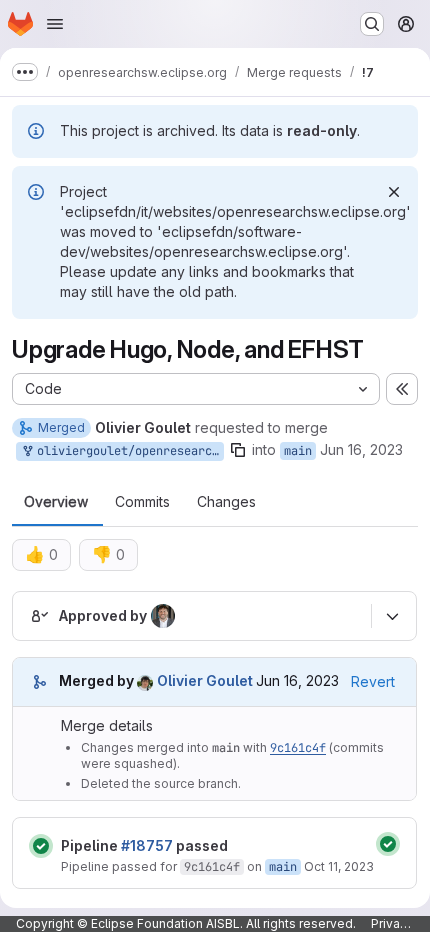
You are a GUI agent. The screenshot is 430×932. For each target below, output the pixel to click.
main (298, 451)
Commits (142, 502)
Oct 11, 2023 (339, 866)
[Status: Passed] (41, 846)
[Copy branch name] (238, 450)
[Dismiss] (394, 192)
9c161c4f (298, 748)
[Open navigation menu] (55, 24)
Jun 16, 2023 (361, 449)
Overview (56, 502)
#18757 (147, 845)
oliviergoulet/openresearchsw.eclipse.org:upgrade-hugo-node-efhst (127, 451)
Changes (226, 502)
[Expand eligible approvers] (392, 616)
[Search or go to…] (372, 24)
